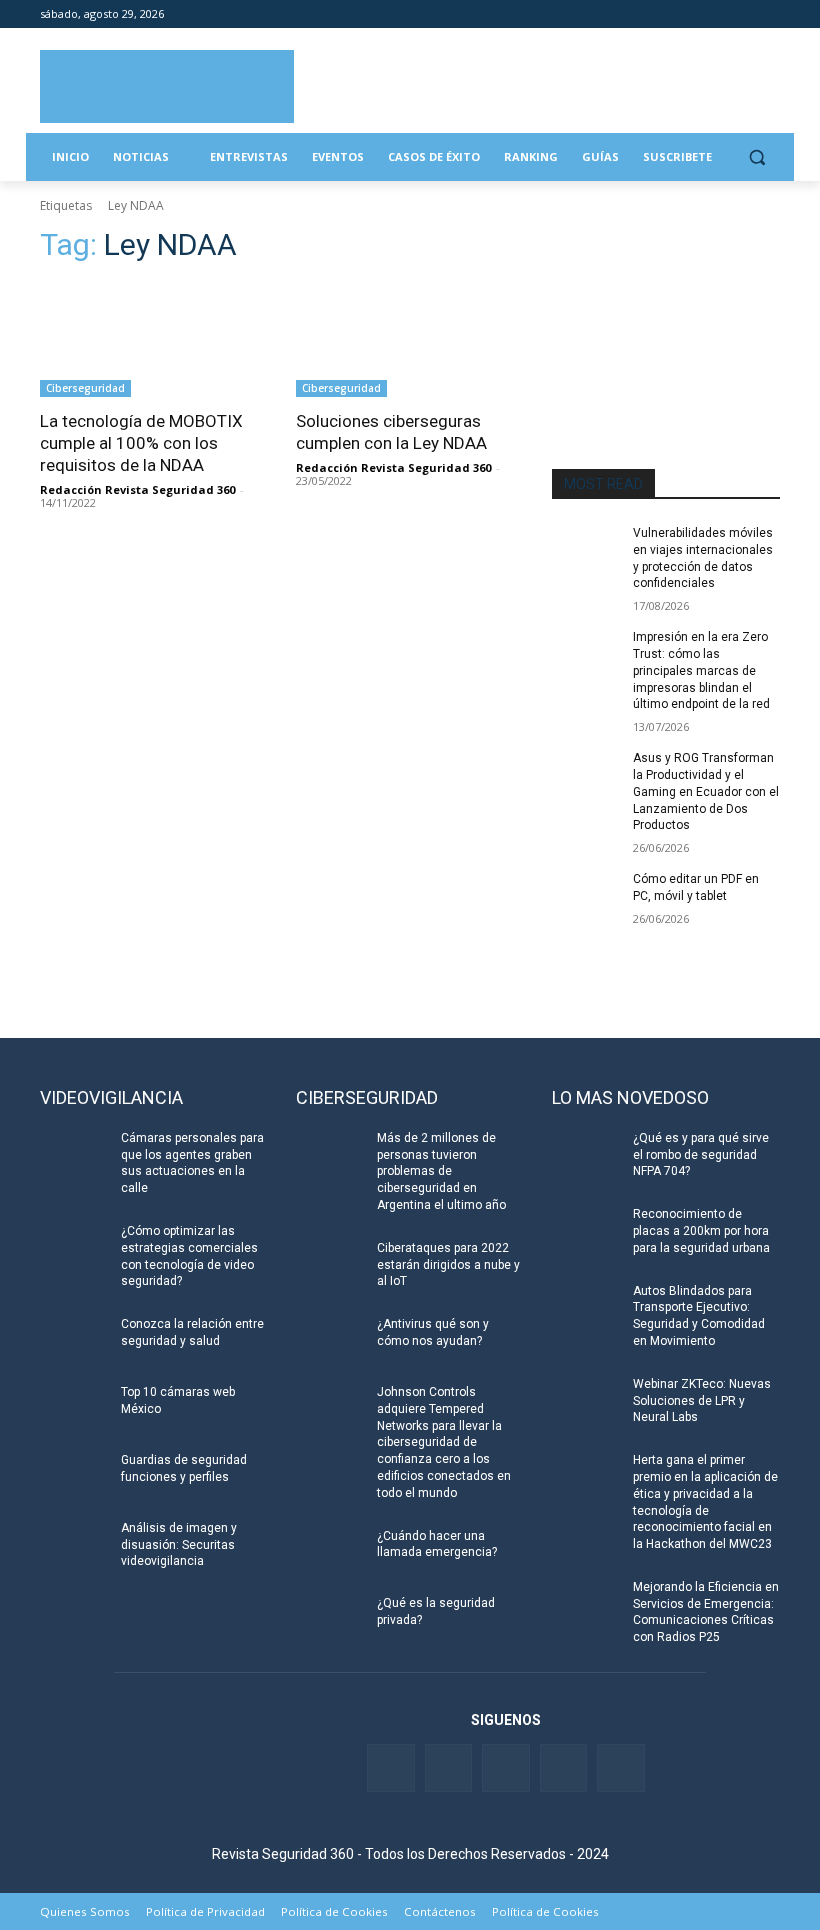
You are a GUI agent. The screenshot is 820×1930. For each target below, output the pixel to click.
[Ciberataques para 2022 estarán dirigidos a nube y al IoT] (330, 1264)
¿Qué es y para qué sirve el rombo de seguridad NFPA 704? (701, 1155)
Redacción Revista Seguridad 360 (137, 489)
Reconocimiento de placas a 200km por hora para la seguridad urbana (701, 1231)
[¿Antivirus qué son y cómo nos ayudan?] (330, 1340)
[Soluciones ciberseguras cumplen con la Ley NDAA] (410, 340)
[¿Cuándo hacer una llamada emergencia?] (330, 1552)
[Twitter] (685, 14)
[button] (756, 157)
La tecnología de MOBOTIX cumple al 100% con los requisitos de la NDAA (141, 443)
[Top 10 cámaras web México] (74, 1408)
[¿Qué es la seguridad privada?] (330, 1619)
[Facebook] (657, 14)
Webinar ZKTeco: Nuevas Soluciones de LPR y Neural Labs (702, 1401)
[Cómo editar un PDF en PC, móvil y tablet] (586, 895)
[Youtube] (740, 14)
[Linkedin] (713, 14)
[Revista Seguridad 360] (167, 86)
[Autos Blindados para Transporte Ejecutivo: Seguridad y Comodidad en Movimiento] (586, 1307)
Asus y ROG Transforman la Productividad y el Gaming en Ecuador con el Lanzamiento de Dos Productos (706, 791)
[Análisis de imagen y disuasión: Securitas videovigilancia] (74, 1544)
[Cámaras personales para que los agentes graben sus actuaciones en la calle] (74, 1154)
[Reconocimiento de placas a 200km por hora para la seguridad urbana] (586, 1230)
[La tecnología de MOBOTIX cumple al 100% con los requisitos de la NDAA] (154, 340)
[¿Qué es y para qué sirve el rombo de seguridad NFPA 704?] (586, 1154)
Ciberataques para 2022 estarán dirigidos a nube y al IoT (448, 1265)
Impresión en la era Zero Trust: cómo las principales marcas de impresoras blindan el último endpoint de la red (701, 670)
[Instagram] (768, 14)
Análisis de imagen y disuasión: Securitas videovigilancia (179, 1545)
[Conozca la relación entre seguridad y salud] (74, 1340)
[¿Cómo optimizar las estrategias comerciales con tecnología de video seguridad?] (74, 1247)
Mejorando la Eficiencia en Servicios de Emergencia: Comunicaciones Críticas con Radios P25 (706, 1612)
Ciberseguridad (85, 388)
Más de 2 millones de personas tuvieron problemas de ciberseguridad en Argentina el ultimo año (441, 1171)
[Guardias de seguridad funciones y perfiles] (74, 1476)
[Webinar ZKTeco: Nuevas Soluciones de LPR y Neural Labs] (586, 1400)
